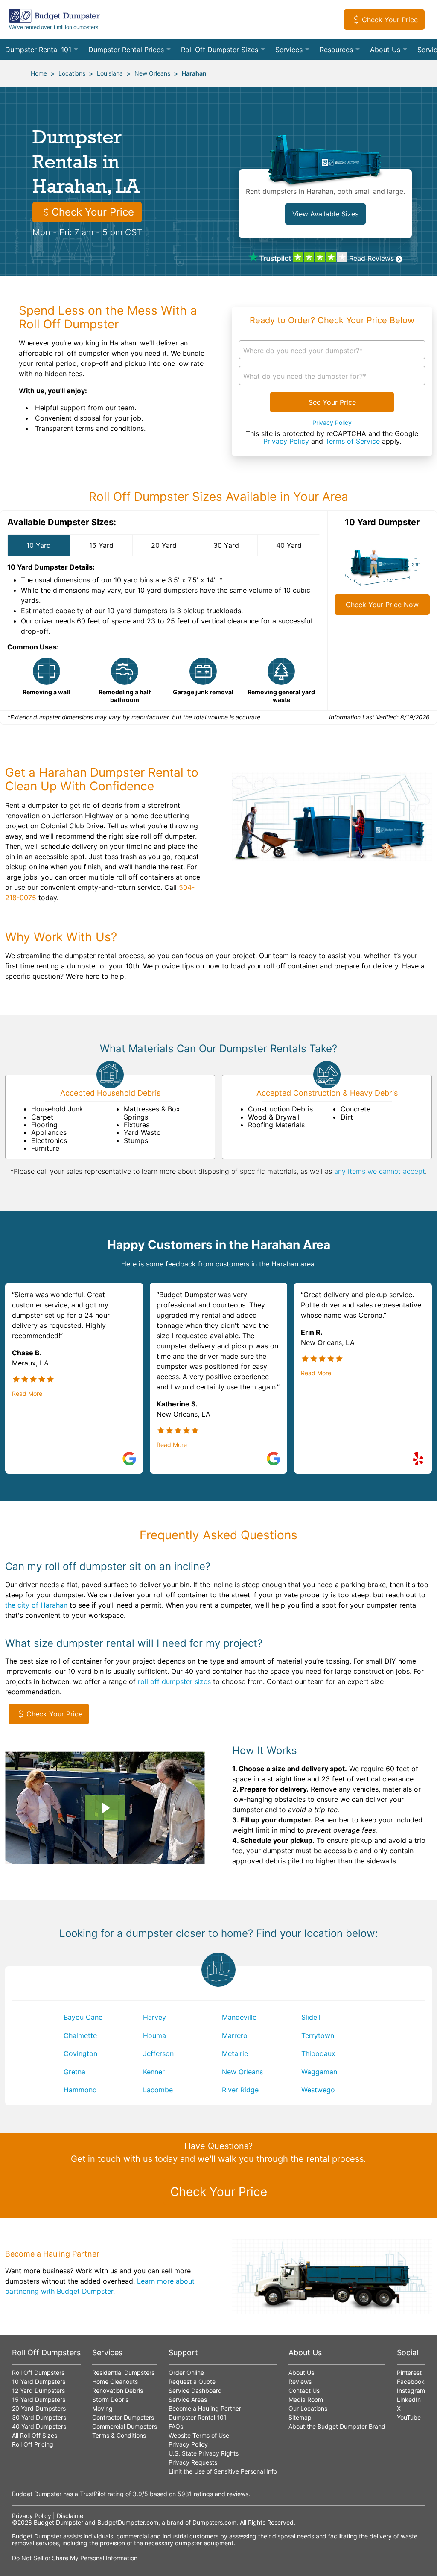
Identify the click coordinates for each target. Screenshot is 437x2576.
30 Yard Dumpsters (39, 2417)
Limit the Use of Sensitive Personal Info (223, 2471)
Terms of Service (353, 441)
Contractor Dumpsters (123, 2417)
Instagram (411, 2390)
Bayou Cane (83, 2017)
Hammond (80, 2090)
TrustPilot (93, 2494)
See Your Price (332, 402)
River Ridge (240, 2090)
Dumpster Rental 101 (38, 50)
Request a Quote (192, 2382)
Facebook (411, 2382)
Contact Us (304, 2390)
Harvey (154, 2017)
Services (289, 50)
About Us (385, 50)
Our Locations (308, 2408)
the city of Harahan (36, 1605)
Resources (336, 50)
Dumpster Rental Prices (126, 50)
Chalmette (80, 2035)
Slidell (311, 2017)
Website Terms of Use (199, 2435)
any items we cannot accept (380, 1171)
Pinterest (409, 2373)
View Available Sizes (325, 214)
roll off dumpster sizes (174, 1681)
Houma (154, 2035)
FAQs (176, 2426)
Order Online (186, 2373)
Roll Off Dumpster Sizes (220, 50)
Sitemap (300, 2417)
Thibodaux (318, 2053)
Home (39, 73)
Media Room (306, 2399)
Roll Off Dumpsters (38, 2373)
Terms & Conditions (119, 2435)
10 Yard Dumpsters (39, 2382)
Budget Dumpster (58, 2522)
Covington (80, 2053)
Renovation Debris (118, 2390)
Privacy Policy (332, 423)
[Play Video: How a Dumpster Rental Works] (105, 1808)
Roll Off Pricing (33, 2444)
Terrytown (318, 2035)
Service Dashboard (195, 2390)
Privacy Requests (193, 2462)
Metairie (235, 2053)
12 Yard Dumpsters (38, 2390)
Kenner (154, 2072)
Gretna (74, 2072)
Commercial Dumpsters (125, 2426)
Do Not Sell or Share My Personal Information (75, 2558)
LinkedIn (409, 2399)
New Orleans (152, 73)
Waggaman (319, 2072)
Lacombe (158, 2090)
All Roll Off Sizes (35, 2435)
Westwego (318, 2090)
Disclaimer (71, 2516)
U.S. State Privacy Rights (204, 2453)
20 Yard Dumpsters (39, 2408)
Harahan (194, 73)
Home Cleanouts (115, 2382)
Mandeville (239, 2017)
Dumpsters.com (214, 2522)
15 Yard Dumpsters (39, 2399)
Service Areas (188, 2399)
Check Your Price (390, 20)
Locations (72, 73)
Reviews (300, 2382)
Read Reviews (371, 258)
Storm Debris (110, 2399)
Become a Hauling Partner (205, 2408)
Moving (102, 2408)
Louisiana (110, 73)
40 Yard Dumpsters (39, 2426)
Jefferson (158, 2053)
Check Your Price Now (382, 605)
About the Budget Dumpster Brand (337, 2426)
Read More (27, 1394)
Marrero (235, 2035)
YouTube (409, 2417)
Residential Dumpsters (123, 2373)
